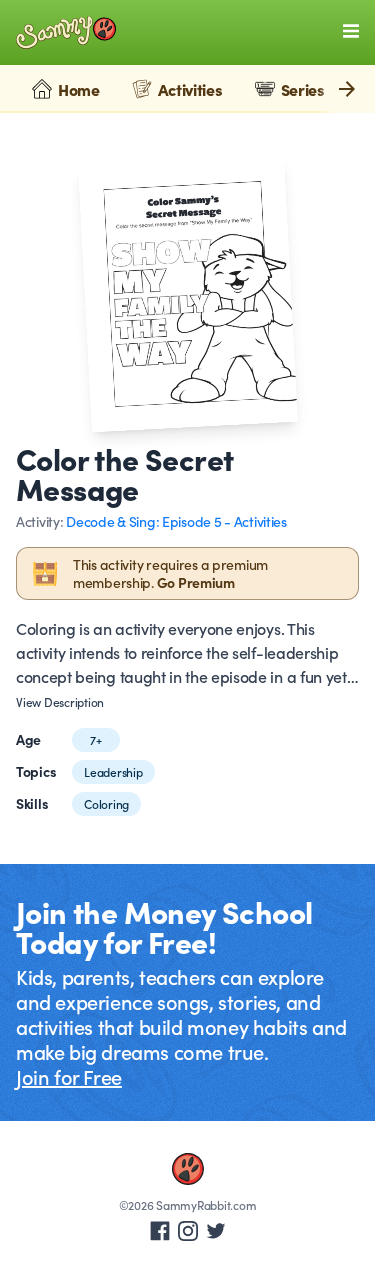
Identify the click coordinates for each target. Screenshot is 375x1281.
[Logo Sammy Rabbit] (66, 32)
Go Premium (196, 582)
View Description (60, 702)
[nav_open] (351, 31)
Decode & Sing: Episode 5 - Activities (176, 521)
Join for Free (69, 1076)
